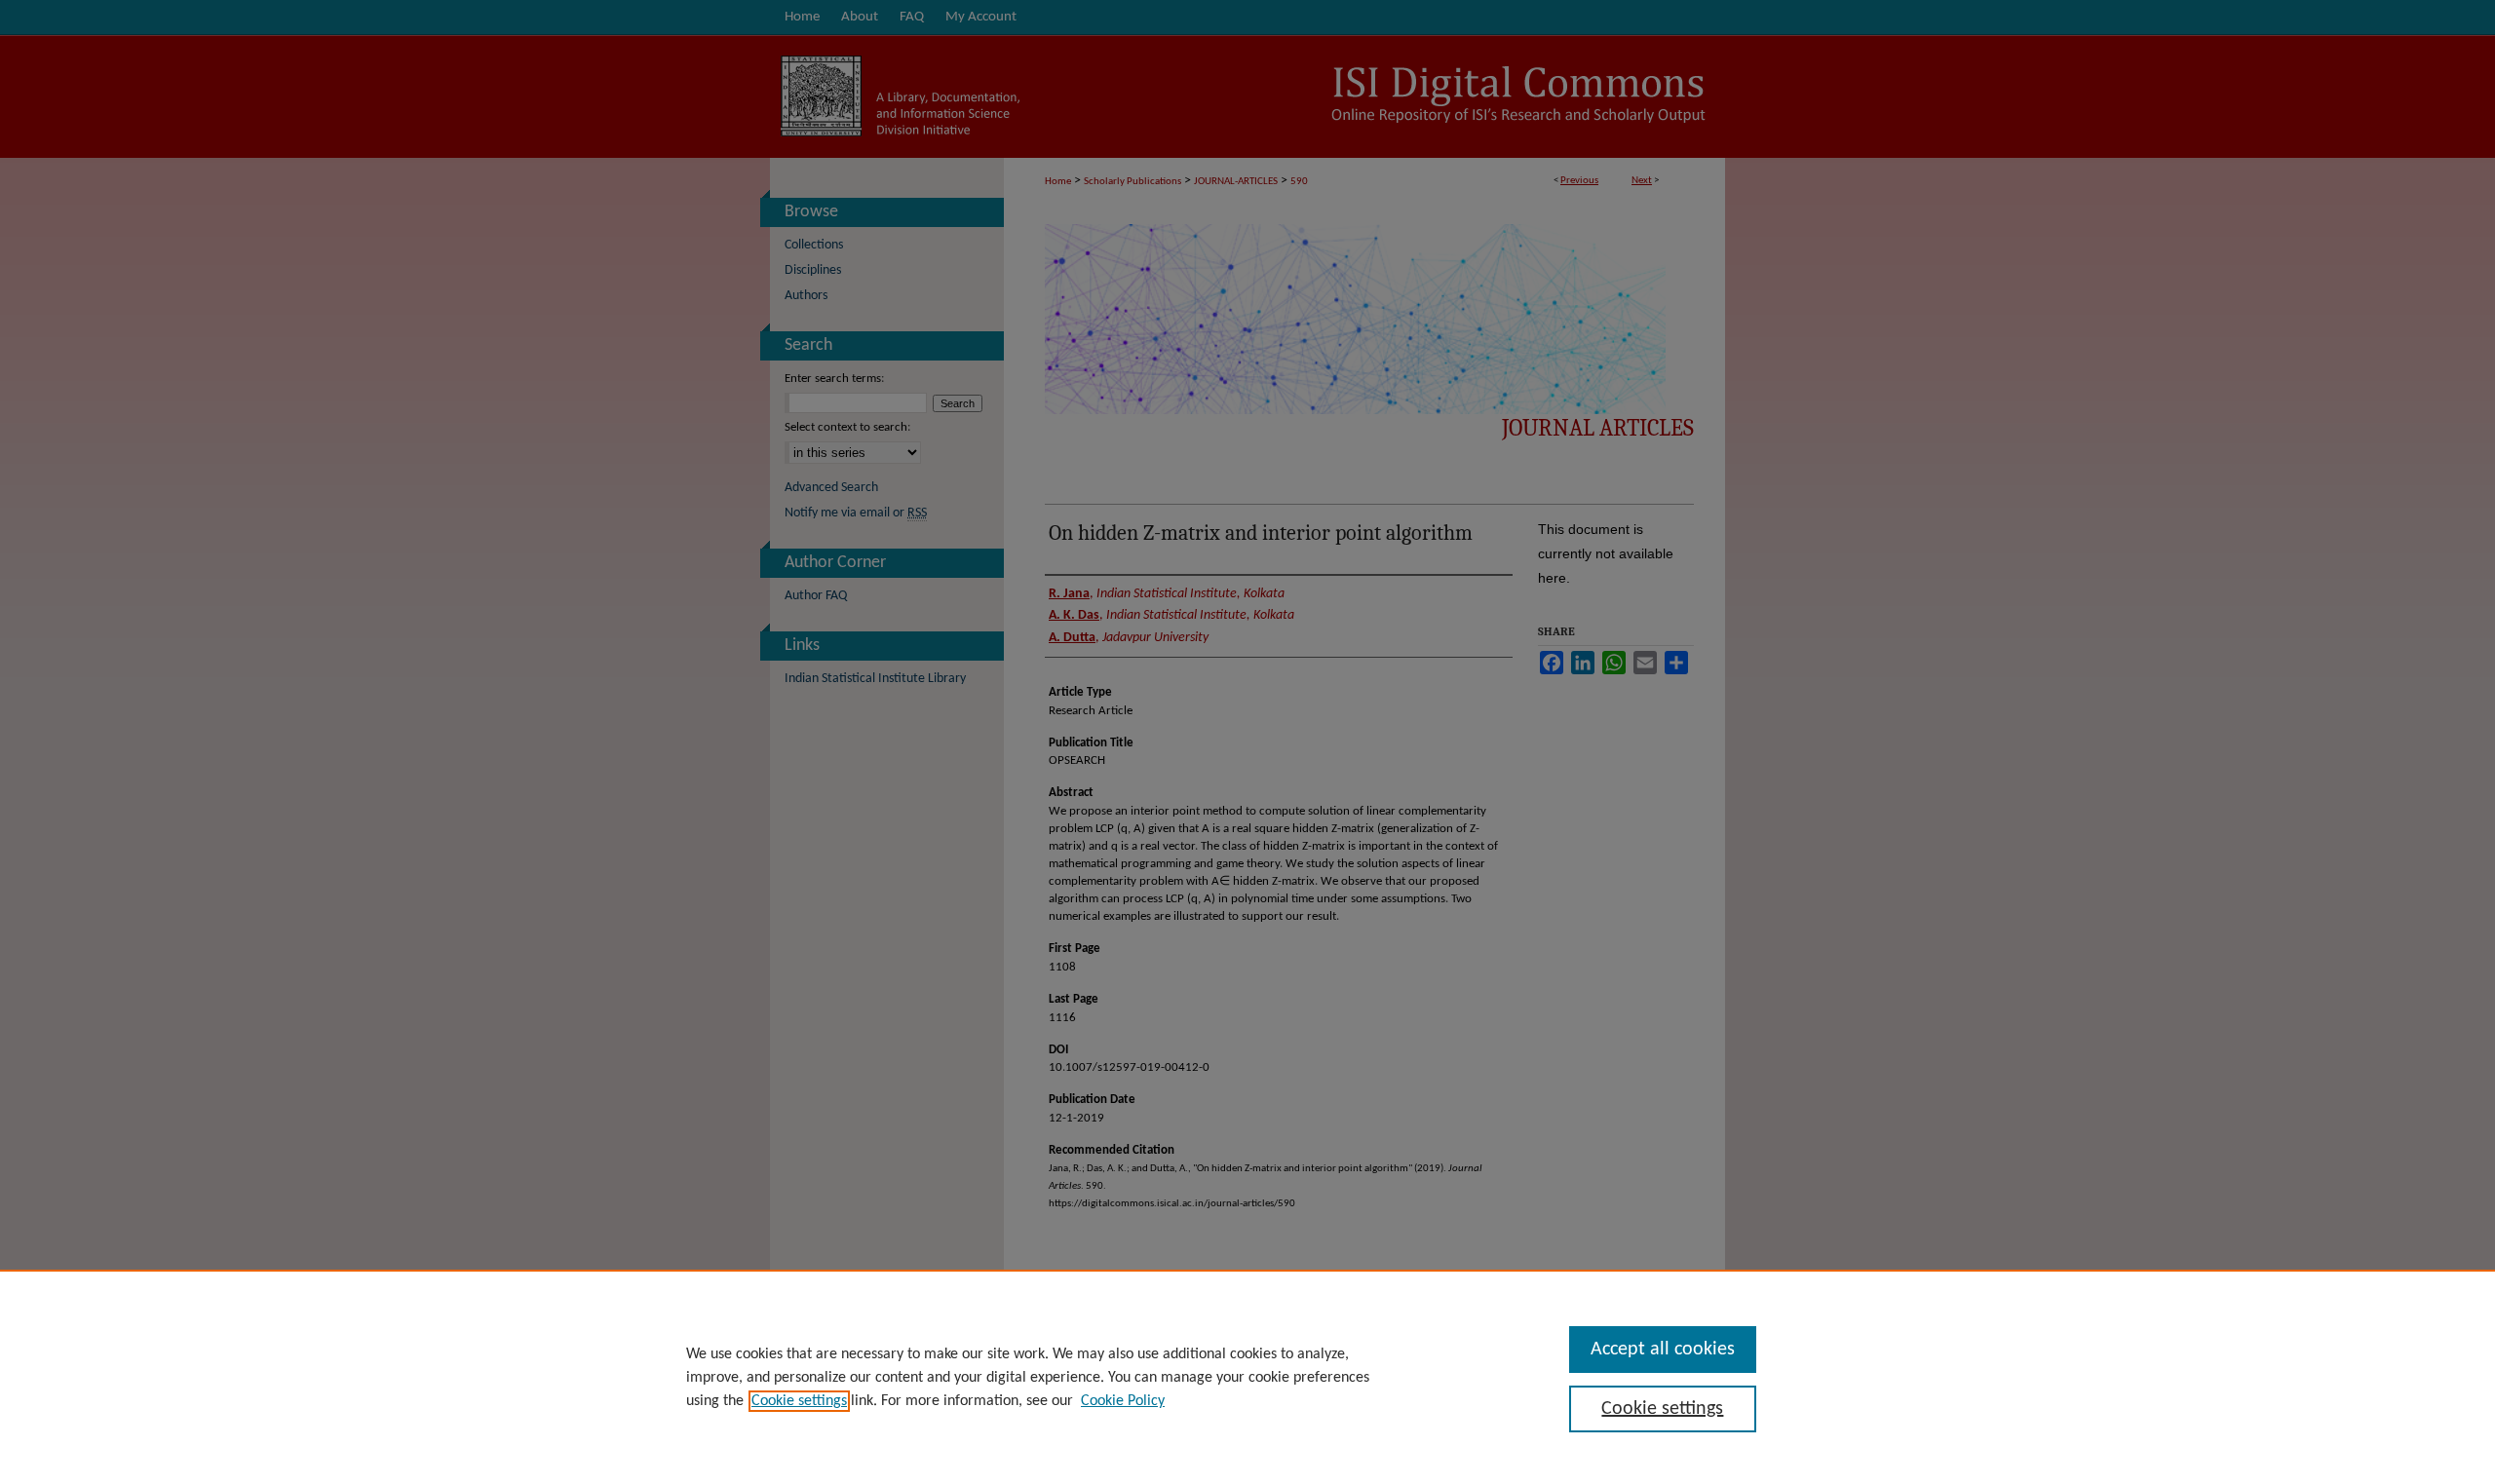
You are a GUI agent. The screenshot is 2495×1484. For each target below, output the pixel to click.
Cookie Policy (1123, 1401)
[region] (1247, 1377)
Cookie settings (799, 1401)
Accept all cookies (1663, 1350)
